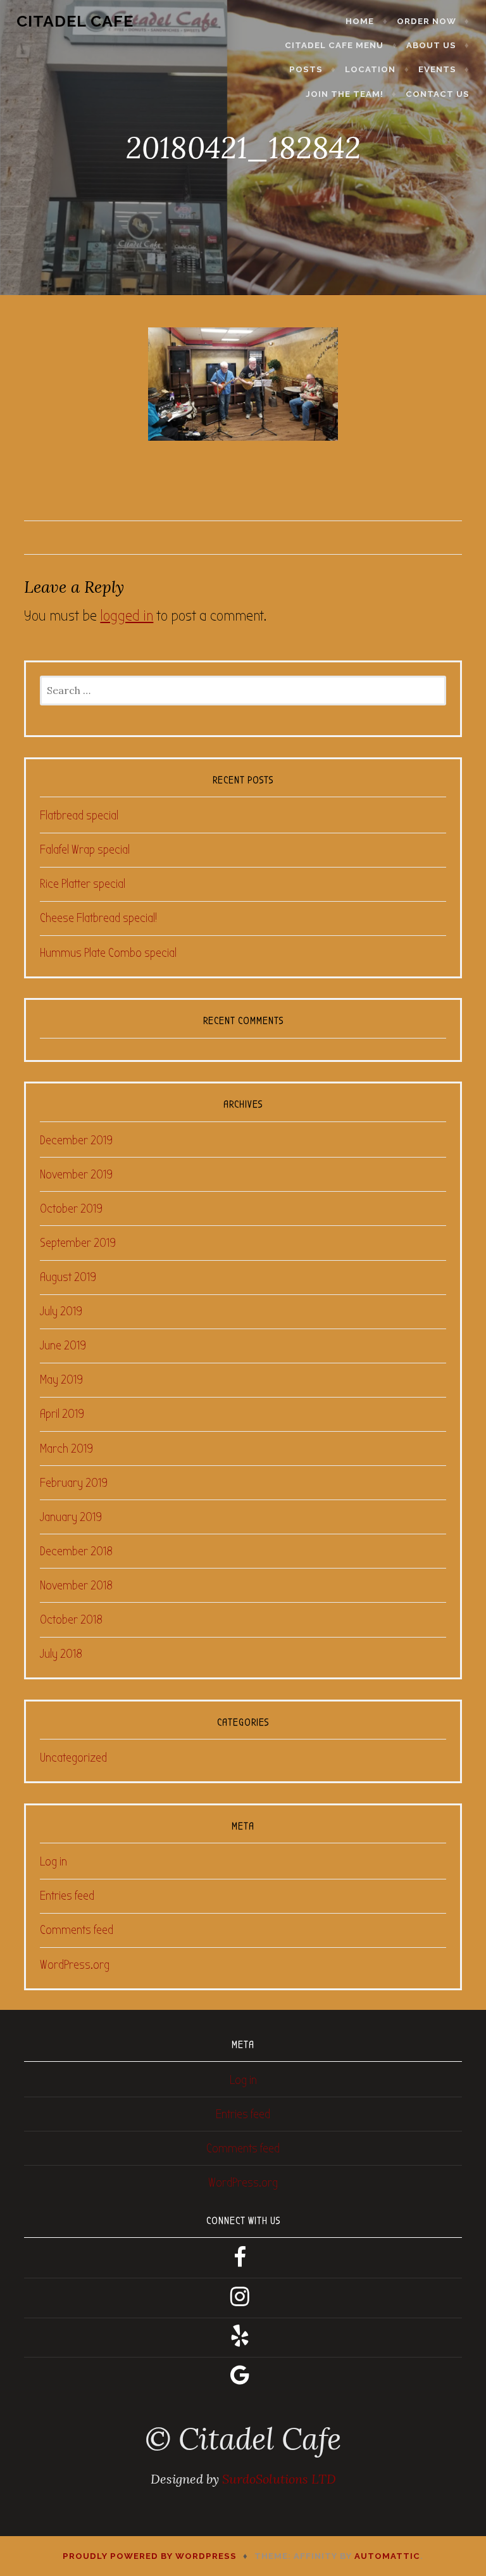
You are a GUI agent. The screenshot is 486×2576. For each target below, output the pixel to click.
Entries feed (67, 1896)
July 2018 (61, 1654)
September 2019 (78, 1243)
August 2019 (68, 1277)
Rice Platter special (83, 884)
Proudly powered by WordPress (150, 2556)
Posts (306, 69)
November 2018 (76, 1585)
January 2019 (71, 1517)
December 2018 (76, 1551)
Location (370, 69)
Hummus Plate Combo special (108, 953)
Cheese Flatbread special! (98, 918)
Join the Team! (345, 94)
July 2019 (61, 1311)
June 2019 (63, 1345)
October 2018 (71, 1619)
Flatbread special (79, 815)
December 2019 (76, 1140)
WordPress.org (75, 1965)
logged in (127, 616)
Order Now (427, 21)
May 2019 (61, 1380)
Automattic (387, 2556)
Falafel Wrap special (85, 849)
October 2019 (71, 1209)
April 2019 (62, 1414)
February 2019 (74, 1483)
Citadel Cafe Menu (334, 45)
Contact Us (438, 94)
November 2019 (76, 1174)
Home (360, 21)
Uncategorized (73, 1758)
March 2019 (66, 1449)
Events (437, 69)
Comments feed (77, 1930)
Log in (53, 1861)
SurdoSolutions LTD (279, 2479)
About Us (431, 45)
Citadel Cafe (75, 21)
